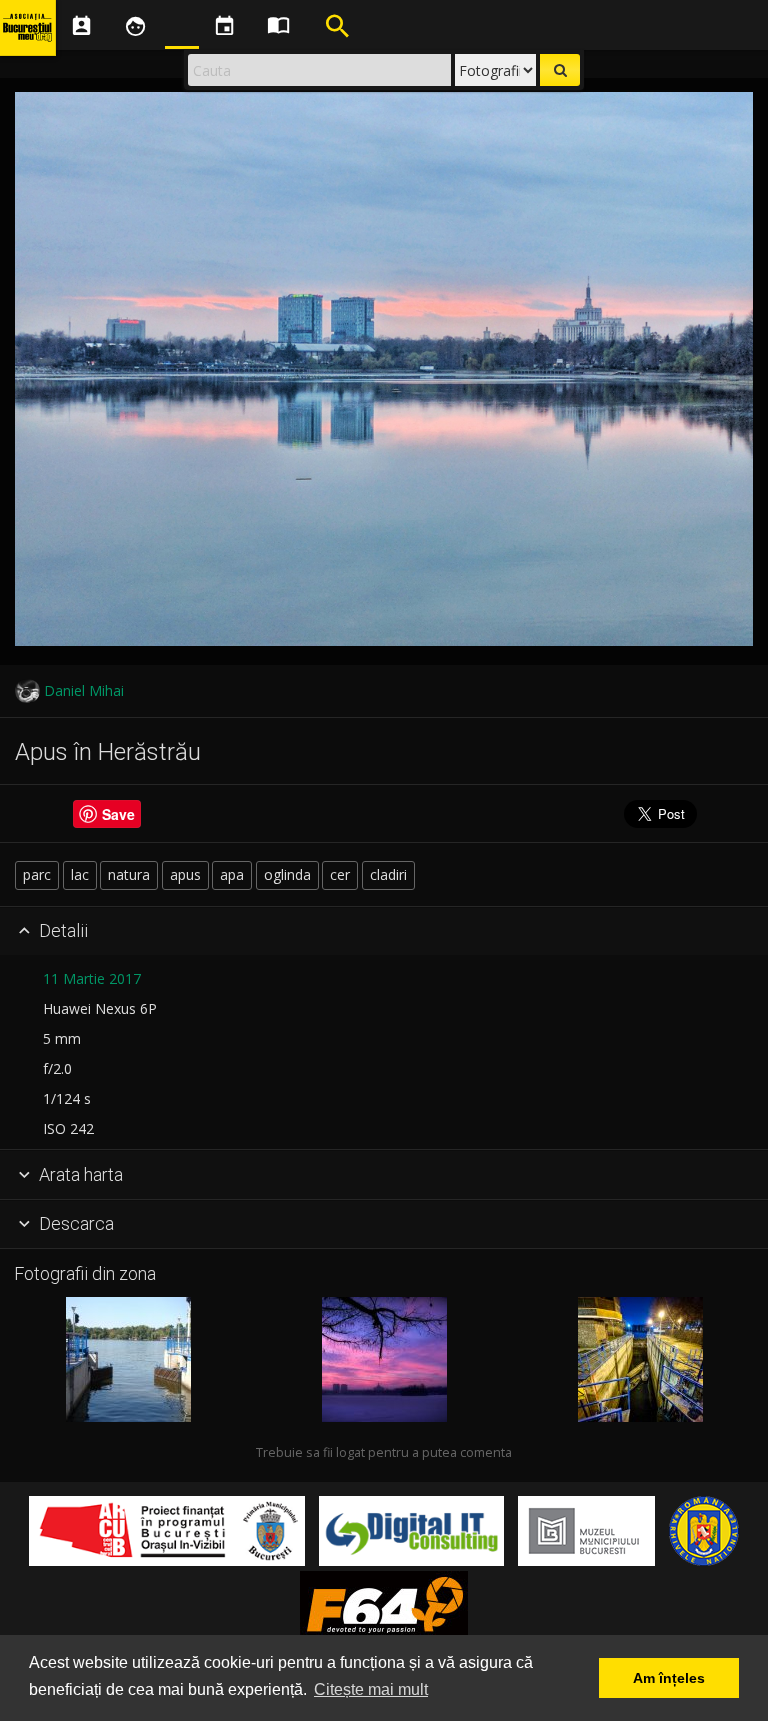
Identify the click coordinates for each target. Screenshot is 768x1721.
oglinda (287, 874)
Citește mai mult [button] (371, 1689)
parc (37, 874)
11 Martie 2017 (92, 978)
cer (340, 874)
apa (232, 874)
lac (80, 874)
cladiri (388, 874)
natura (129, 874)
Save (118, 814)
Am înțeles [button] (669, 1678)
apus (185, 874)
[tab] (384, 932)
